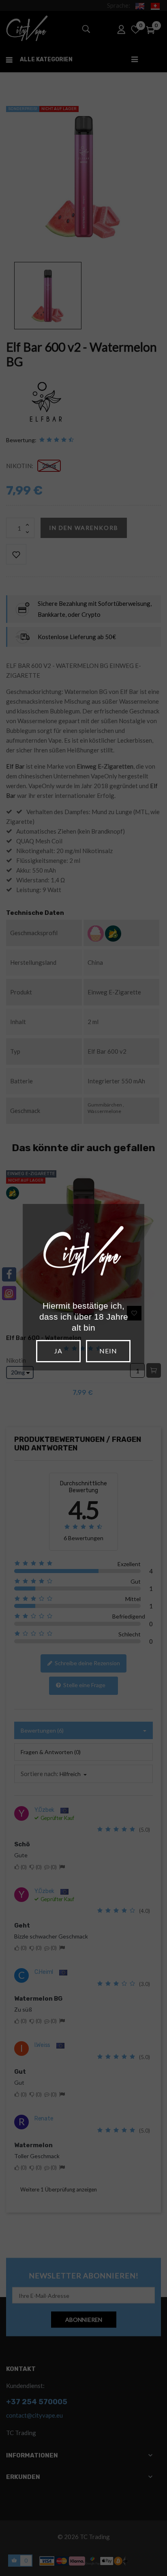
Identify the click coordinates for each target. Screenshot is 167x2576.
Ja (58, 1351)
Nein (108, 1351)
